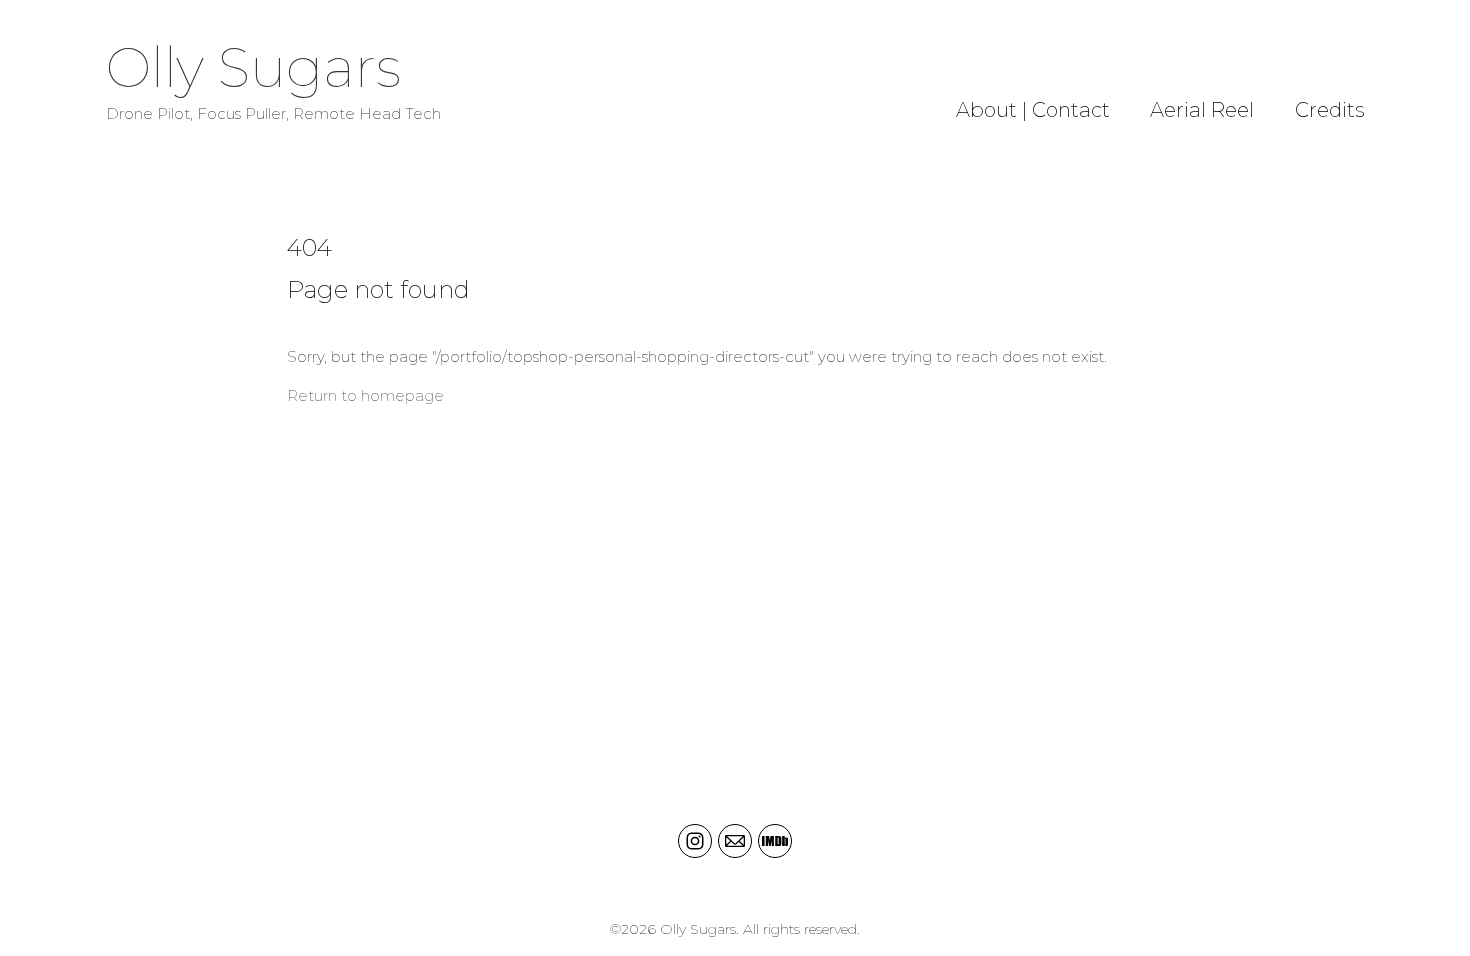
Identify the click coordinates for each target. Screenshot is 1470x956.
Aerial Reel (1202, 110)
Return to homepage (365, 395)
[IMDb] (775, 841)
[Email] (735, 841)
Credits (1330, 110)
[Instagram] (695, 841)
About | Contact (1033, 110)
